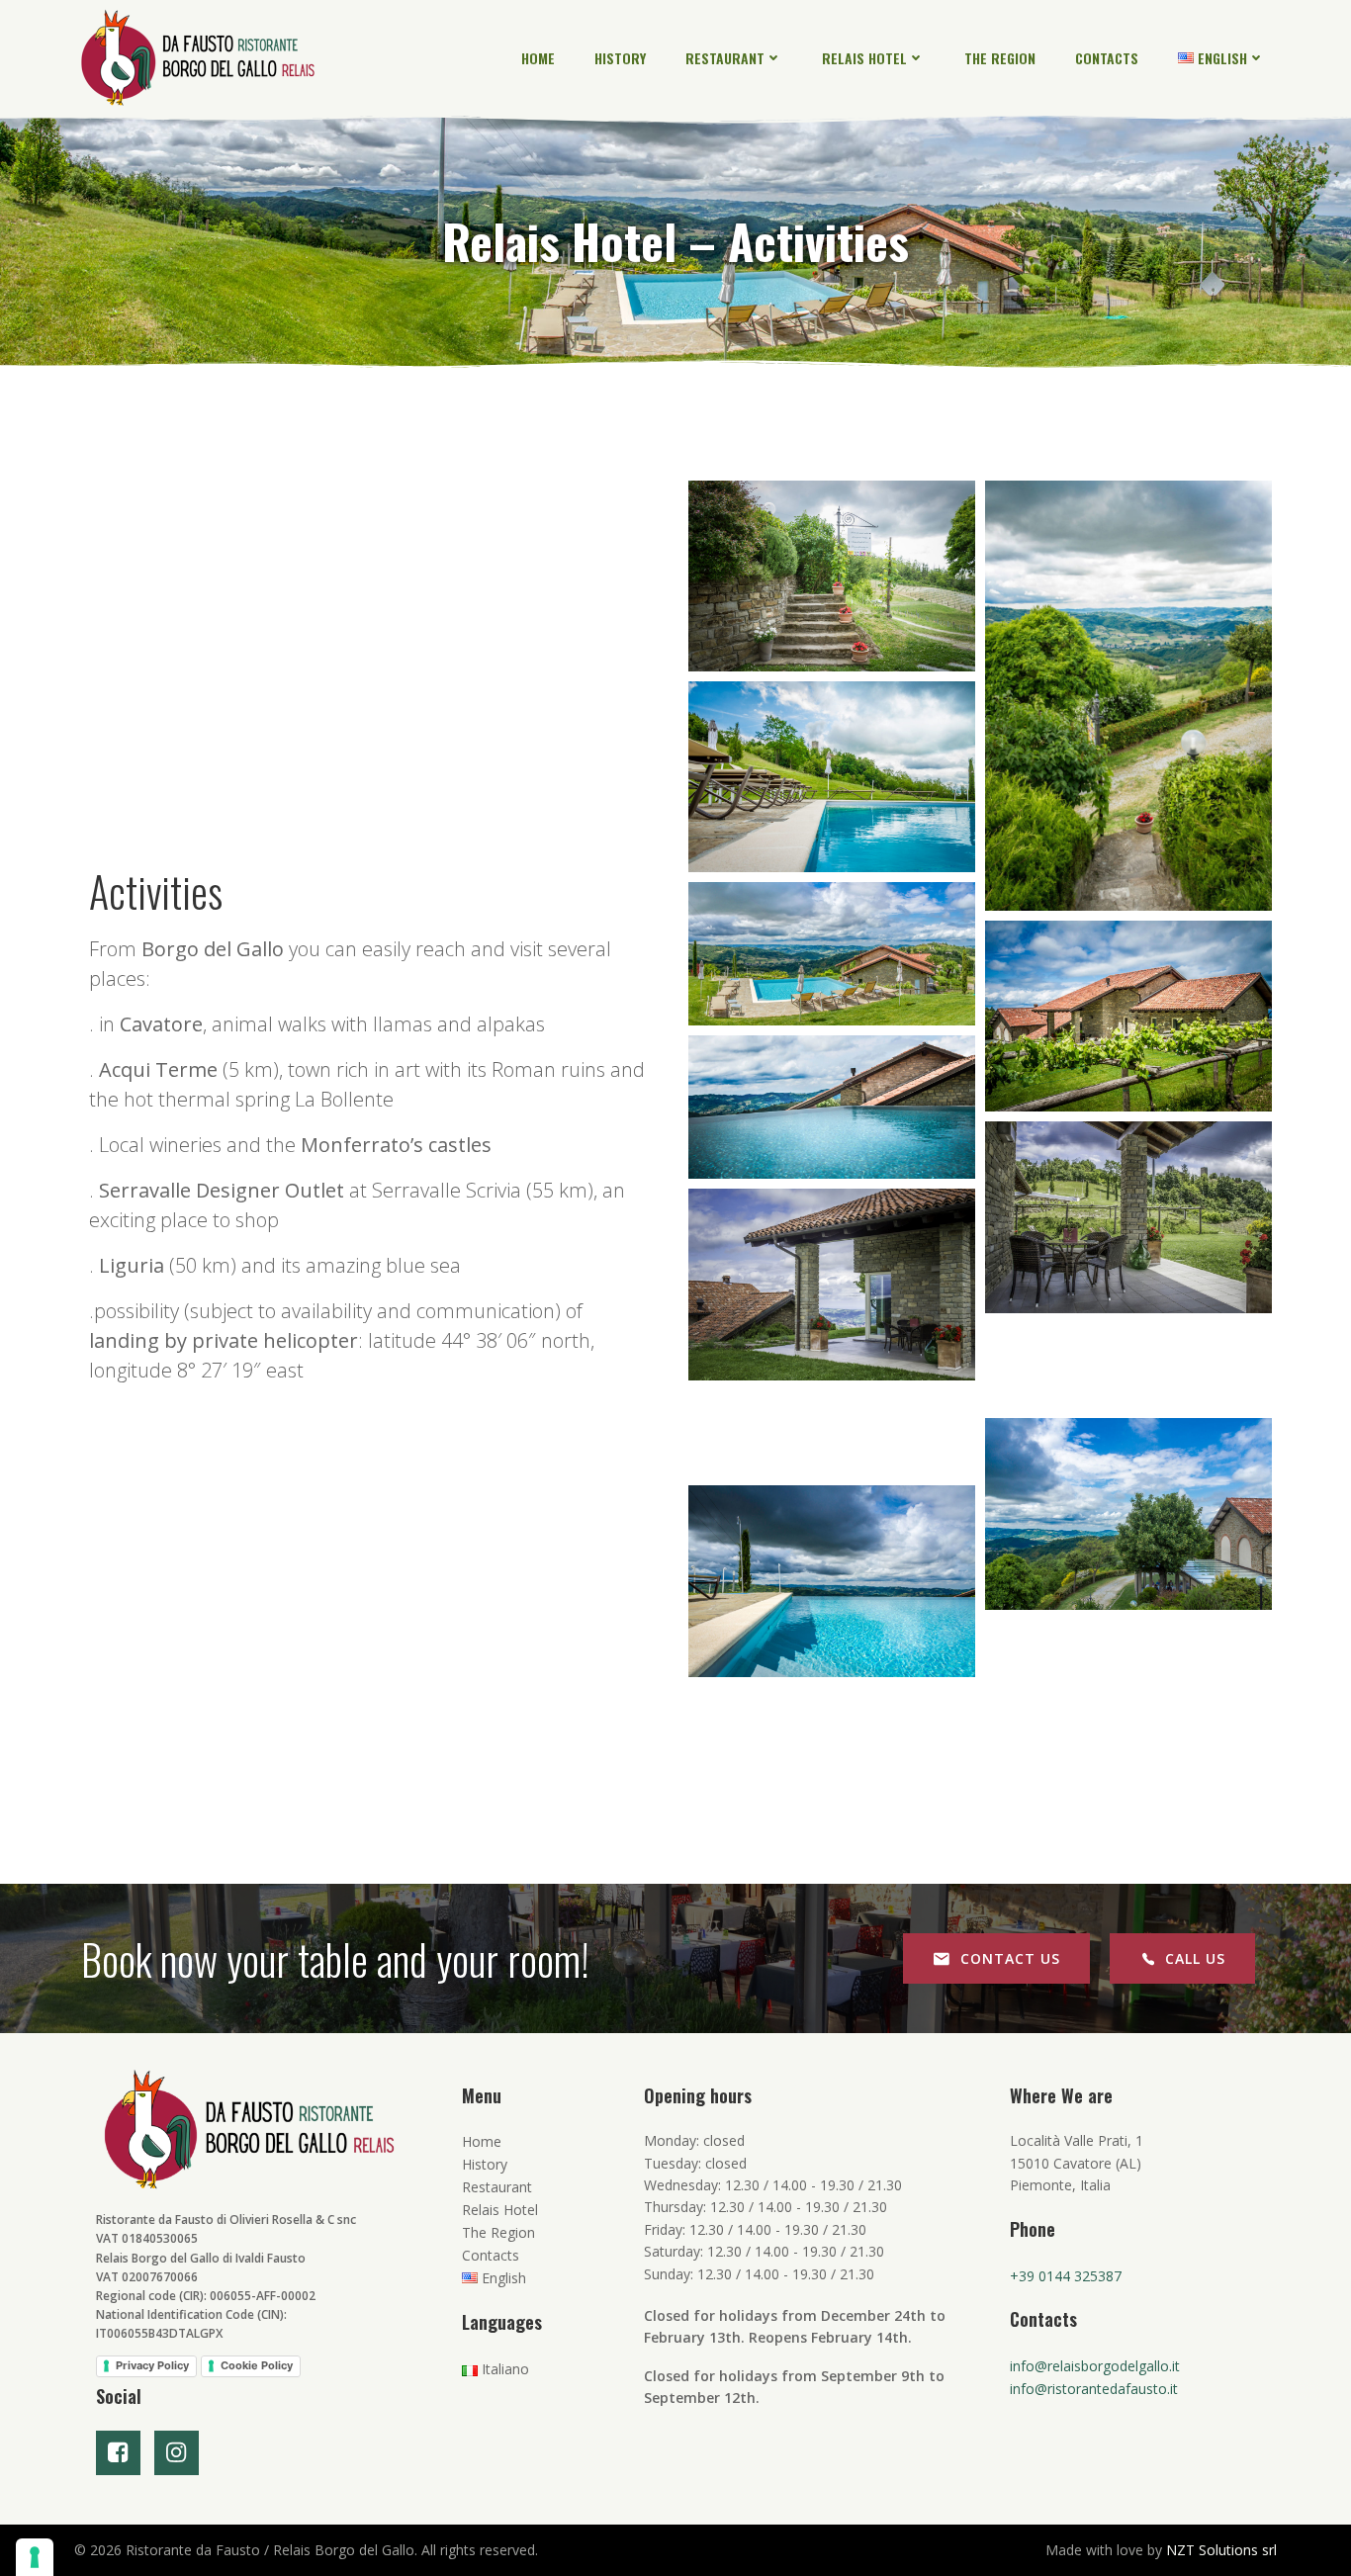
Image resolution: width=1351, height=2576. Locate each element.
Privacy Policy (152, 2365)
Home (538, 58)
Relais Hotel (864, 58)
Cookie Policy (257, 2365)
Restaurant (725, 58)
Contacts (1107, 58)
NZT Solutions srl (1221, 2550)
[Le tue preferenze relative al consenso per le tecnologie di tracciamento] (35, 2557)
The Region (1000, 58)
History (620, 58)
